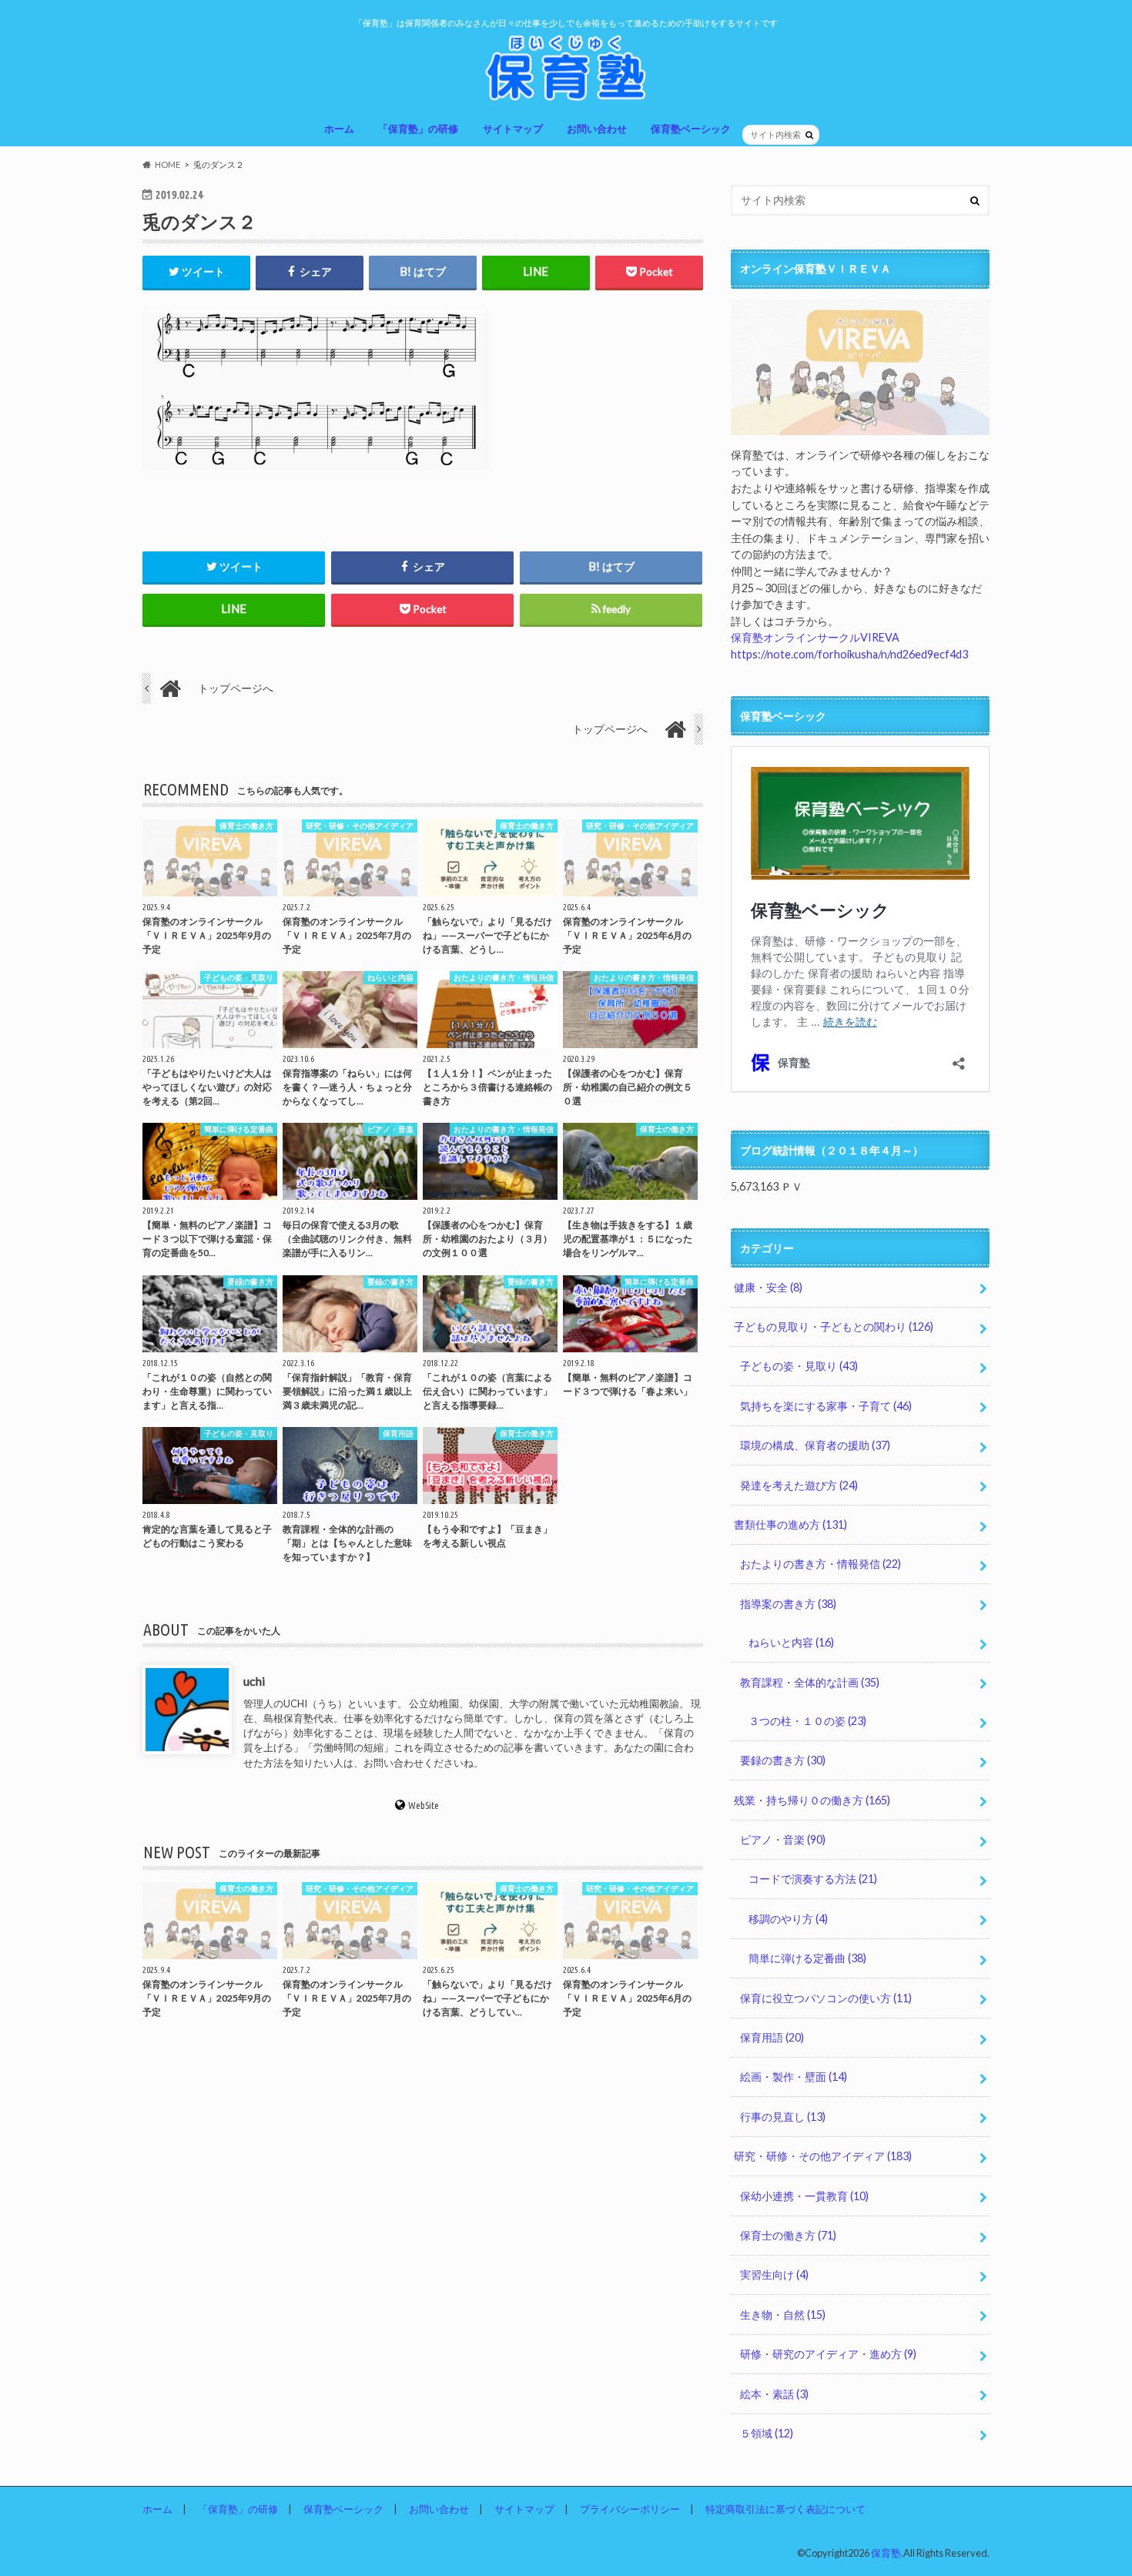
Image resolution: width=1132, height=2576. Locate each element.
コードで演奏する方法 (813, 1879)
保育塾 (886, 2553)
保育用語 (772, 2037)
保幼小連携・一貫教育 (804, 2196)
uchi (254, 1680)
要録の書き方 (783, 1760)
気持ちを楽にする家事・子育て (826, 1406)
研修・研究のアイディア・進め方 (828, 2354)
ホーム (339, 129)
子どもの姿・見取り (799, 1366)
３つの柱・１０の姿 (807, 1721)
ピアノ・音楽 (783, 1839)
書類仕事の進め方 (790, 1524)
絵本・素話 (774, 2394)
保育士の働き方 (788, 2235)
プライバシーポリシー (630, 2509)
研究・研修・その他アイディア (823, 2156)
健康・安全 (768, 1287)
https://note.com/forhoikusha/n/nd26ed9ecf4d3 (849, 654)
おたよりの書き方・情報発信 (821, 1564)
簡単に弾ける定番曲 (807, 1958)
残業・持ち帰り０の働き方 (812, 1800)
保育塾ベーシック (691, 129)
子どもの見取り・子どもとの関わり (834, 1327)
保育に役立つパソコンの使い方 (826, 1998)
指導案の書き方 (788, 1604)
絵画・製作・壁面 (794, 2077)
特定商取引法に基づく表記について (785, 2509)
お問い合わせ (597, 129)
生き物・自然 (783, 2315)
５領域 (767, 2433)
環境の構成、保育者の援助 (815, 1445)
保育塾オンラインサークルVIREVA (815, 637)
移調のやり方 (788, 1919)
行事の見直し (783, 2117)
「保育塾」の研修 (418, 129)
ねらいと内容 (791, 1642)
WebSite (424, 1804)
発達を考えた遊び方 (799, 1485)
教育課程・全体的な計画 (810, 1682)
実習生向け (774, 2275)
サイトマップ (513, 129)
